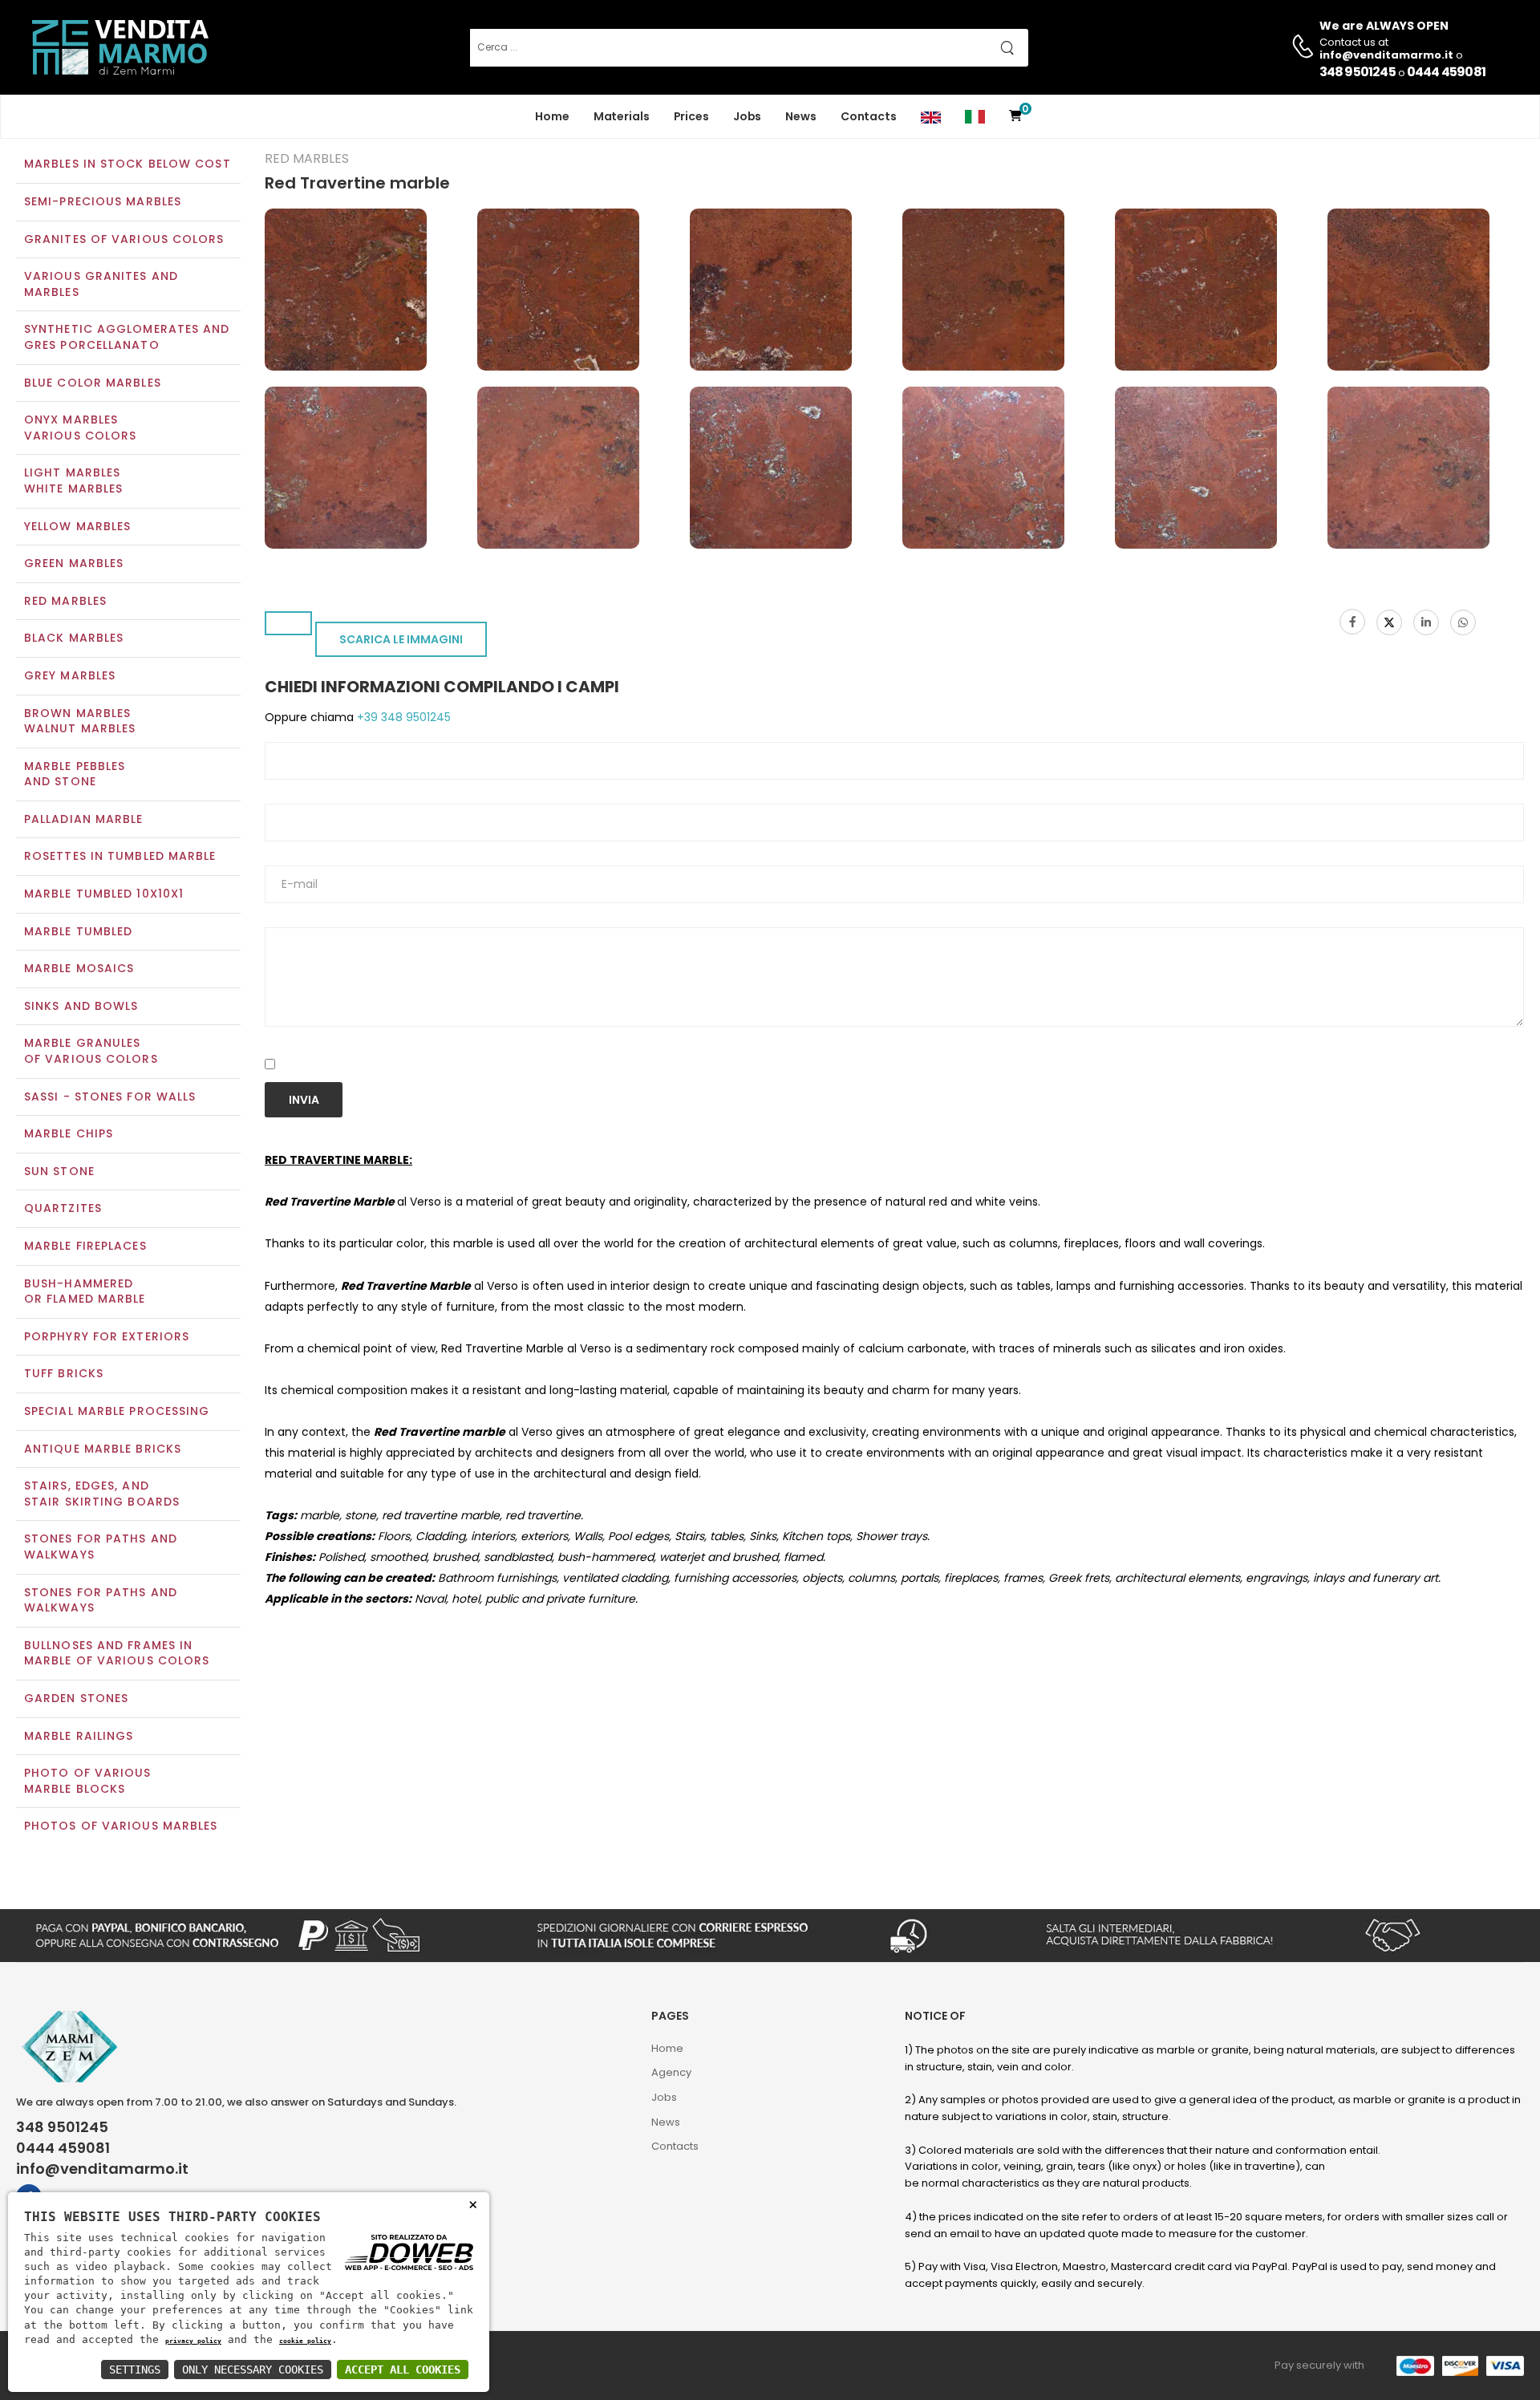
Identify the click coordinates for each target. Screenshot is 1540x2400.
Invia (304, 1100)
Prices (691, 116)
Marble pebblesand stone (75, 774)
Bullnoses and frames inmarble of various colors (117, 1653)
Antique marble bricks (103, 1449)
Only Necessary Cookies (253, 2370)
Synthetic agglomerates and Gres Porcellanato (127, 337)
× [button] (473, 2204)
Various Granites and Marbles (101, 284)
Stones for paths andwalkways (101, 1600)
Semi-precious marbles (103, 201)
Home (552, 116)
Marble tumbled (78, 931)
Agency (671, 2072)
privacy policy (193, 2341)
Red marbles (65, 601)
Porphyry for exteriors (107, 1336)
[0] (1015, 117)
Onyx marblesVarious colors (80, 428)
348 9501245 (1358, 72)
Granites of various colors (124, 239)
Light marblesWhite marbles (73, 480)
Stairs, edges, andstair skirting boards (102, 1494)
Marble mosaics (79, 968)
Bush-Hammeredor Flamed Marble (85, 1291)
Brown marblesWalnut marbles (80, 721)
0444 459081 (1446, 72)
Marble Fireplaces (85, 1246)
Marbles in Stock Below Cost (128, 164)
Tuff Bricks (64, 1373)
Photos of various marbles (121, 1826)
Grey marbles (70, 675)
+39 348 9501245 (402, 717)
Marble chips (69, 1133)
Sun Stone (59, 1171)
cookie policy (305, 2341)
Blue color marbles (93, 383)
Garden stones (76, 1698)
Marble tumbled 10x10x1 (104, 894)
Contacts (869, 116)
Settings (135, 2370)
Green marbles (74, 563)
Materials (622, 116)
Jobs (748, 116)
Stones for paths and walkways (101, 1547)
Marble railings (79, 1736)
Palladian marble (84, 819)
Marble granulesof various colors (91, 1051)
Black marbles (74, 638)
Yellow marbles (77, 526)
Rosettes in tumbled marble (120, 856)
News (801, 116)
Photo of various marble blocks (88, 1781)
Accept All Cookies (403, 2370)
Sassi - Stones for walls (110, 1097)
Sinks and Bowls (81, 1006)
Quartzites (63, 1208)
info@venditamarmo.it (102, 2169)
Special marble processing (117, 1411)
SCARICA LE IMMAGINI (401, 639)
